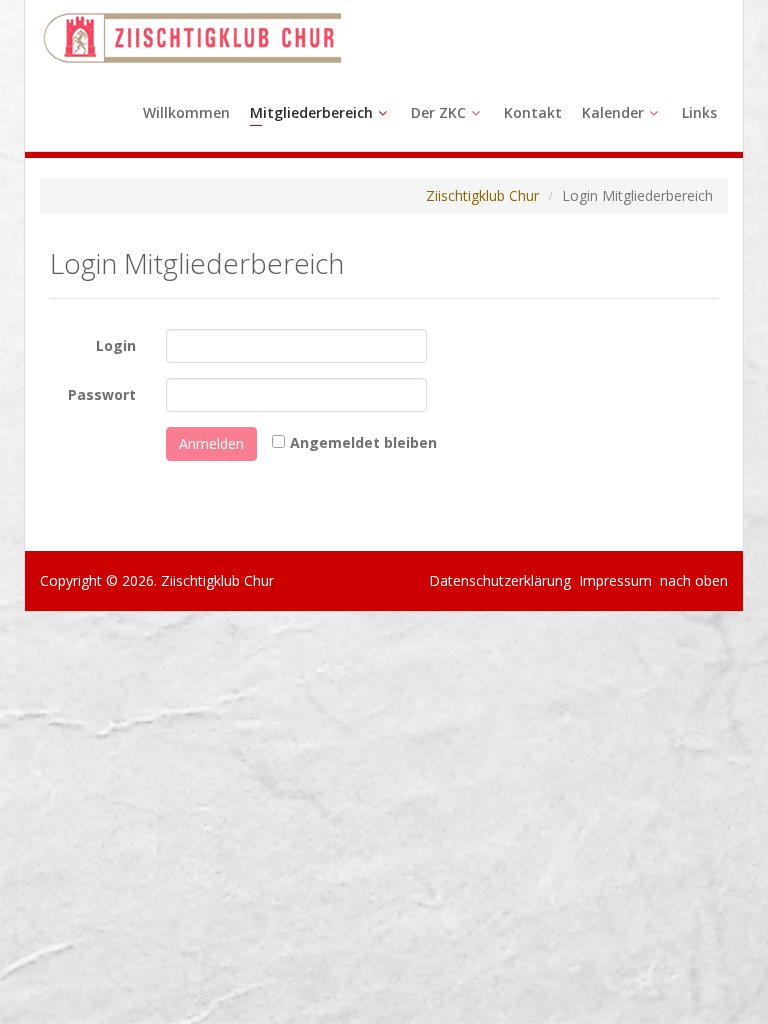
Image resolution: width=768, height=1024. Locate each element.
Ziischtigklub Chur (482, 195)
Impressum (615, 580)
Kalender (613, 112)
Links (699, 112)
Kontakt (533, 112)
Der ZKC (438, 112)
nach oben (692, 580)
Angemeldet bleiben (363, 442)
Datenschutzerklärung (500, 580)
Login (116, 345)
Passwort (102, 394)
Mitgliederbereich (311, 112)
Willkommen (186, 112)
